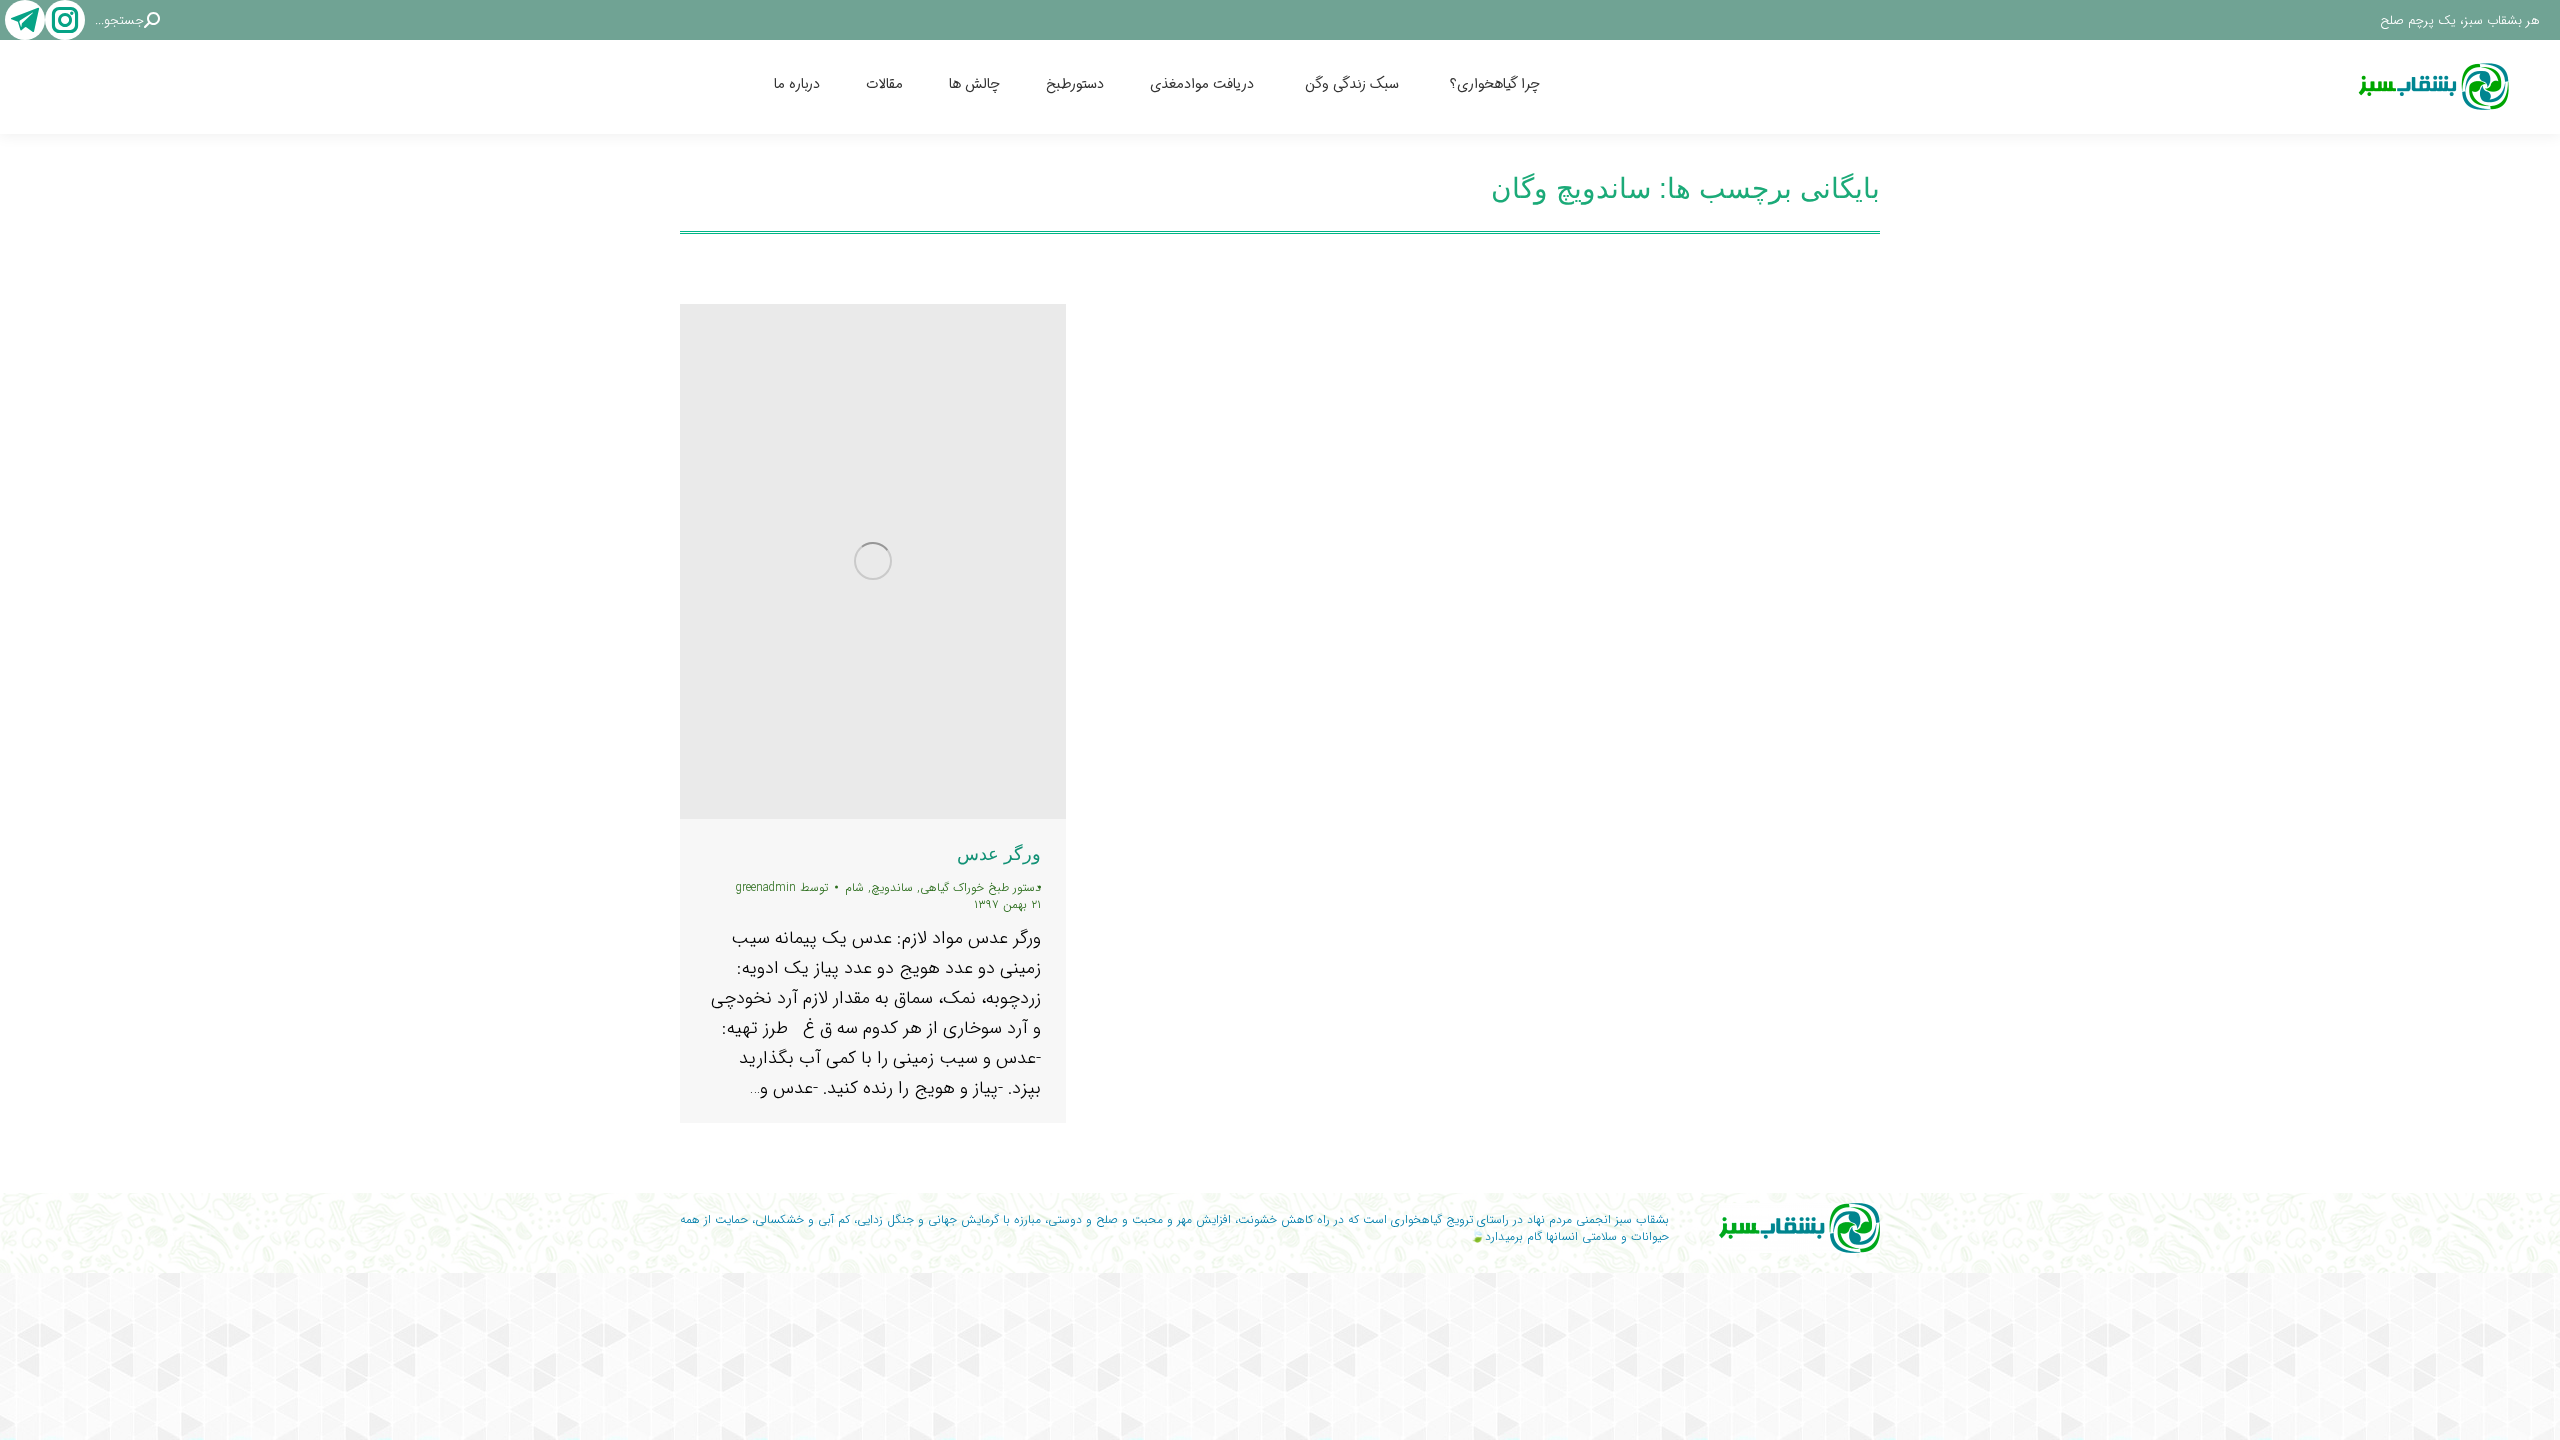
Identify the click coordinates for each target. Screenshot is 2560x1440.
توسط (782, 887)
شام (854, 887)
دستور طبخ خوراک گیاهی (980, 887)
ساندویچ (892, 887)
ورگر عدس (999, 854)
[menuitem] (1516, 87)
